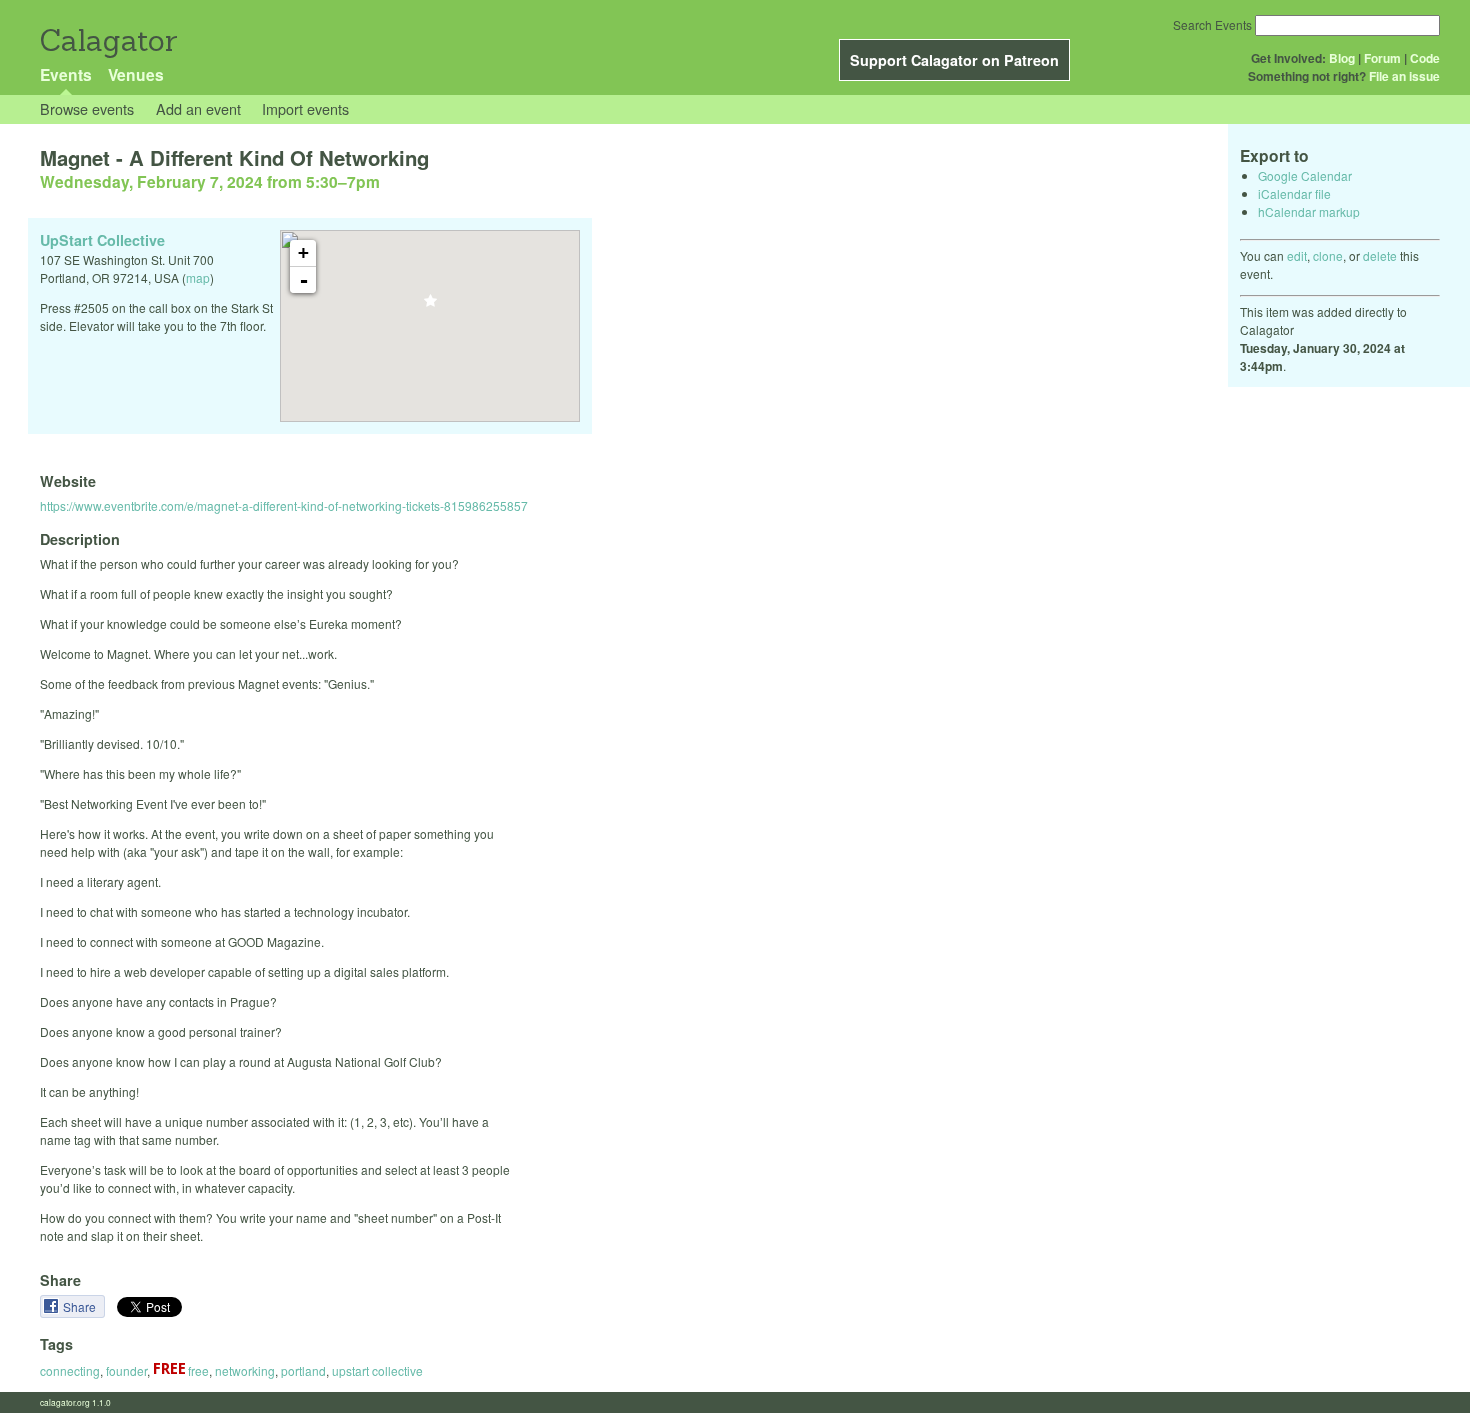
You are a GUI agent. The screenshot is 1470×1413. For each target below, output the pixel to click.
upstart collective (377, 1370)
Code (1425, 58)
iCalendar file (1294, 193)
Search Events (1212, 24)
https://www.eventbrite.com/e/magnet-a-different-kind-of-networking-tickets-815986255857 (284, 505)
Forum (1382, 58)
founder (126, 1370)
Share (81, 1306)
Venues (136, 74)
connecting (70, 1370)
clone (1328, 255)
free (197, 1370)
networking (245, 1370)
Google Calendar (1305, 175)
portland (303, 1370)
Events (66, 74)
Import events (305, 108)
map (198, 277)
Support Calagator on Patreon (954, 60)
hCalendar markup (1309, 211)
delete (1380, 255)
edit (1297, 255)
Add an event (198, 108)
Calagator (107, 40)
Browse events (87, 108)
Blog (1342, 58)
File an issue (1404, 76)
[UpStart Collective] (430, 306)
